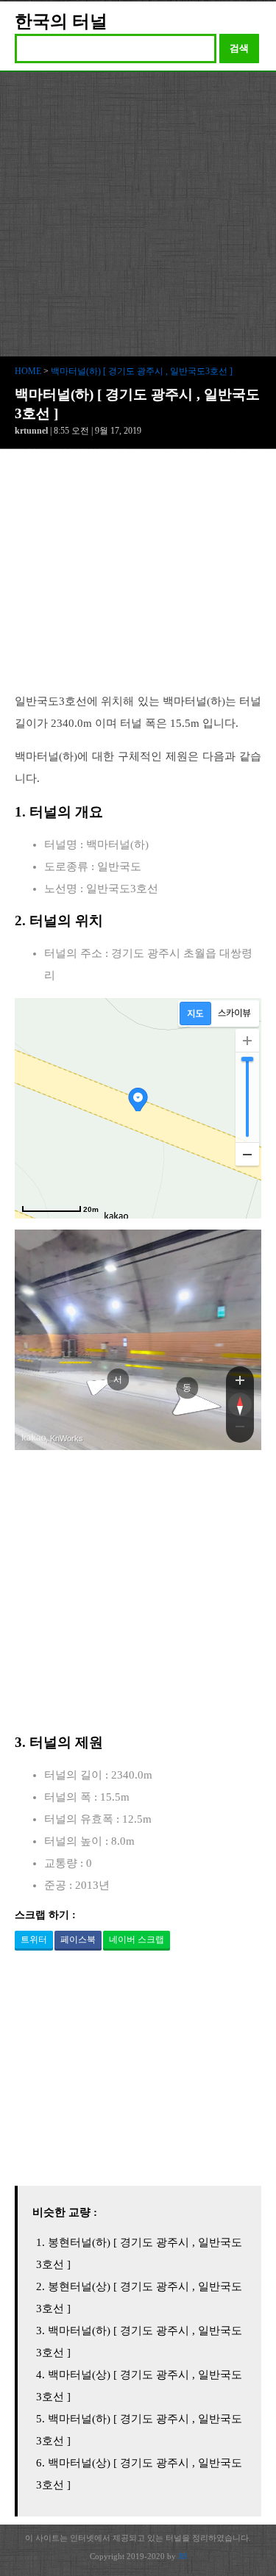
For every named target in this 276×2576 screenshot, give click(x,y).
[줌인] (240, 1380)
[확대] (247, 1041)
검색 (239, 48)
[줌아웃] (240, 1429)
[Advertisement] (138, 217)
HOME (28, 371)
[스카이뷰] (234, 1013)
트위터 (34, 1940)
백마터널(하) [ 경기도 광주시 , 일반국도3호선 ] (142, 371)
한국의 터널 (61, 21)
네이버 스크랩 (137, 1940)
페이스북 (78, 1940)
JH (183, 2556)
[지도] (195, 1013)
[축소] (247, 1154)
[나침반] (240, 1404)
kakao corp (34, 1438)
